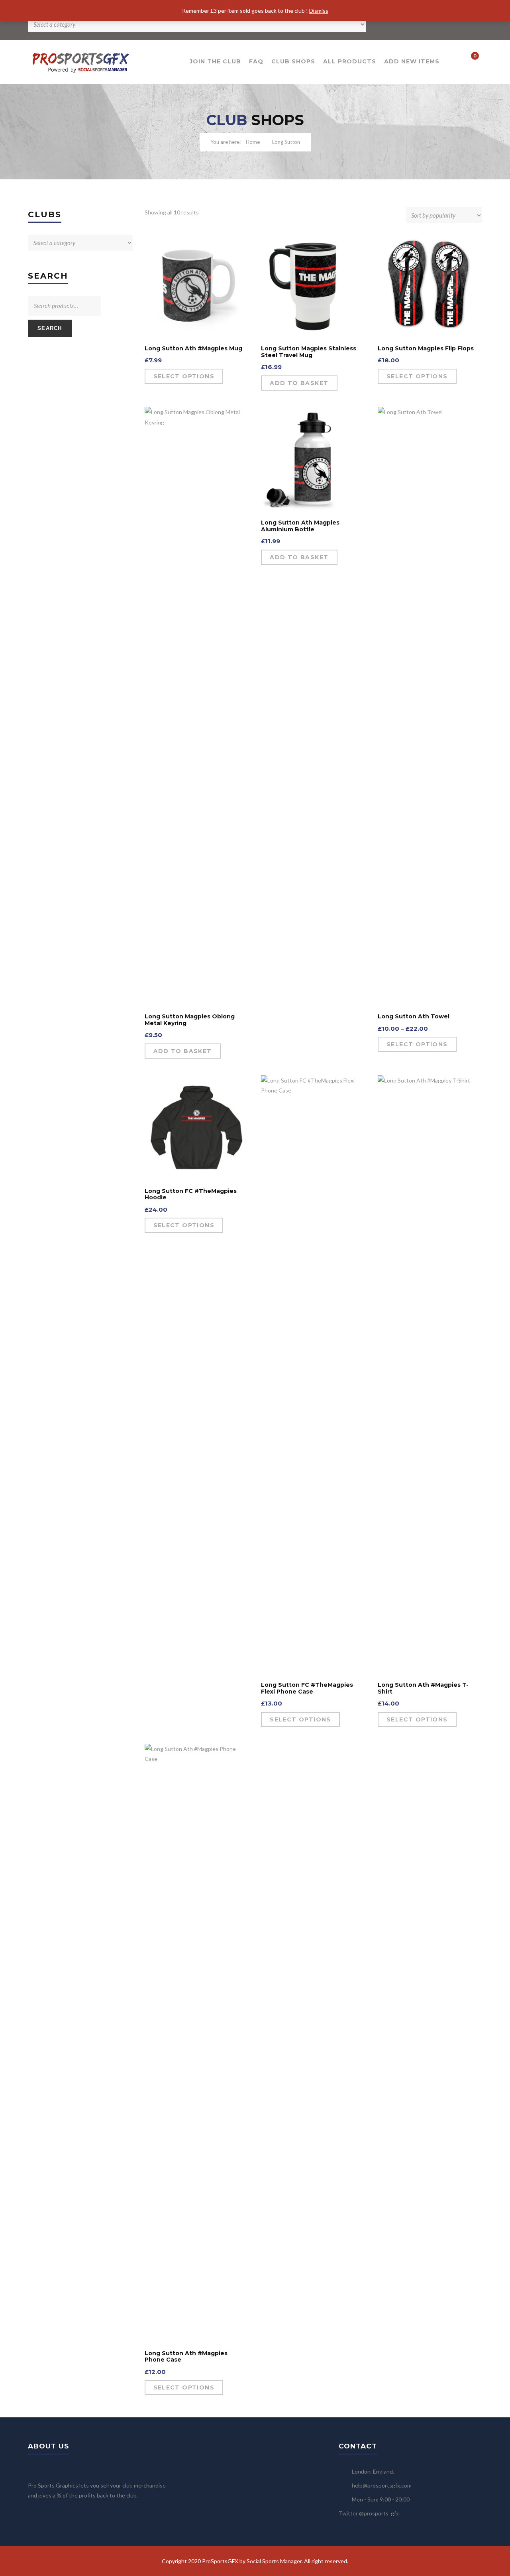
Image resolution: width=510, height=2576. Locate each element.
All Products (350, 61)
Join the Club (215, 61)
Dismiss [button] (319, 11)
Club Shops (293, 61)
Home (253, 142)
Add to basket (299, 383)
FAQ (256, 61)
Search (50, 328)
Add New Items (412, 61)
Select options (184, 376)
